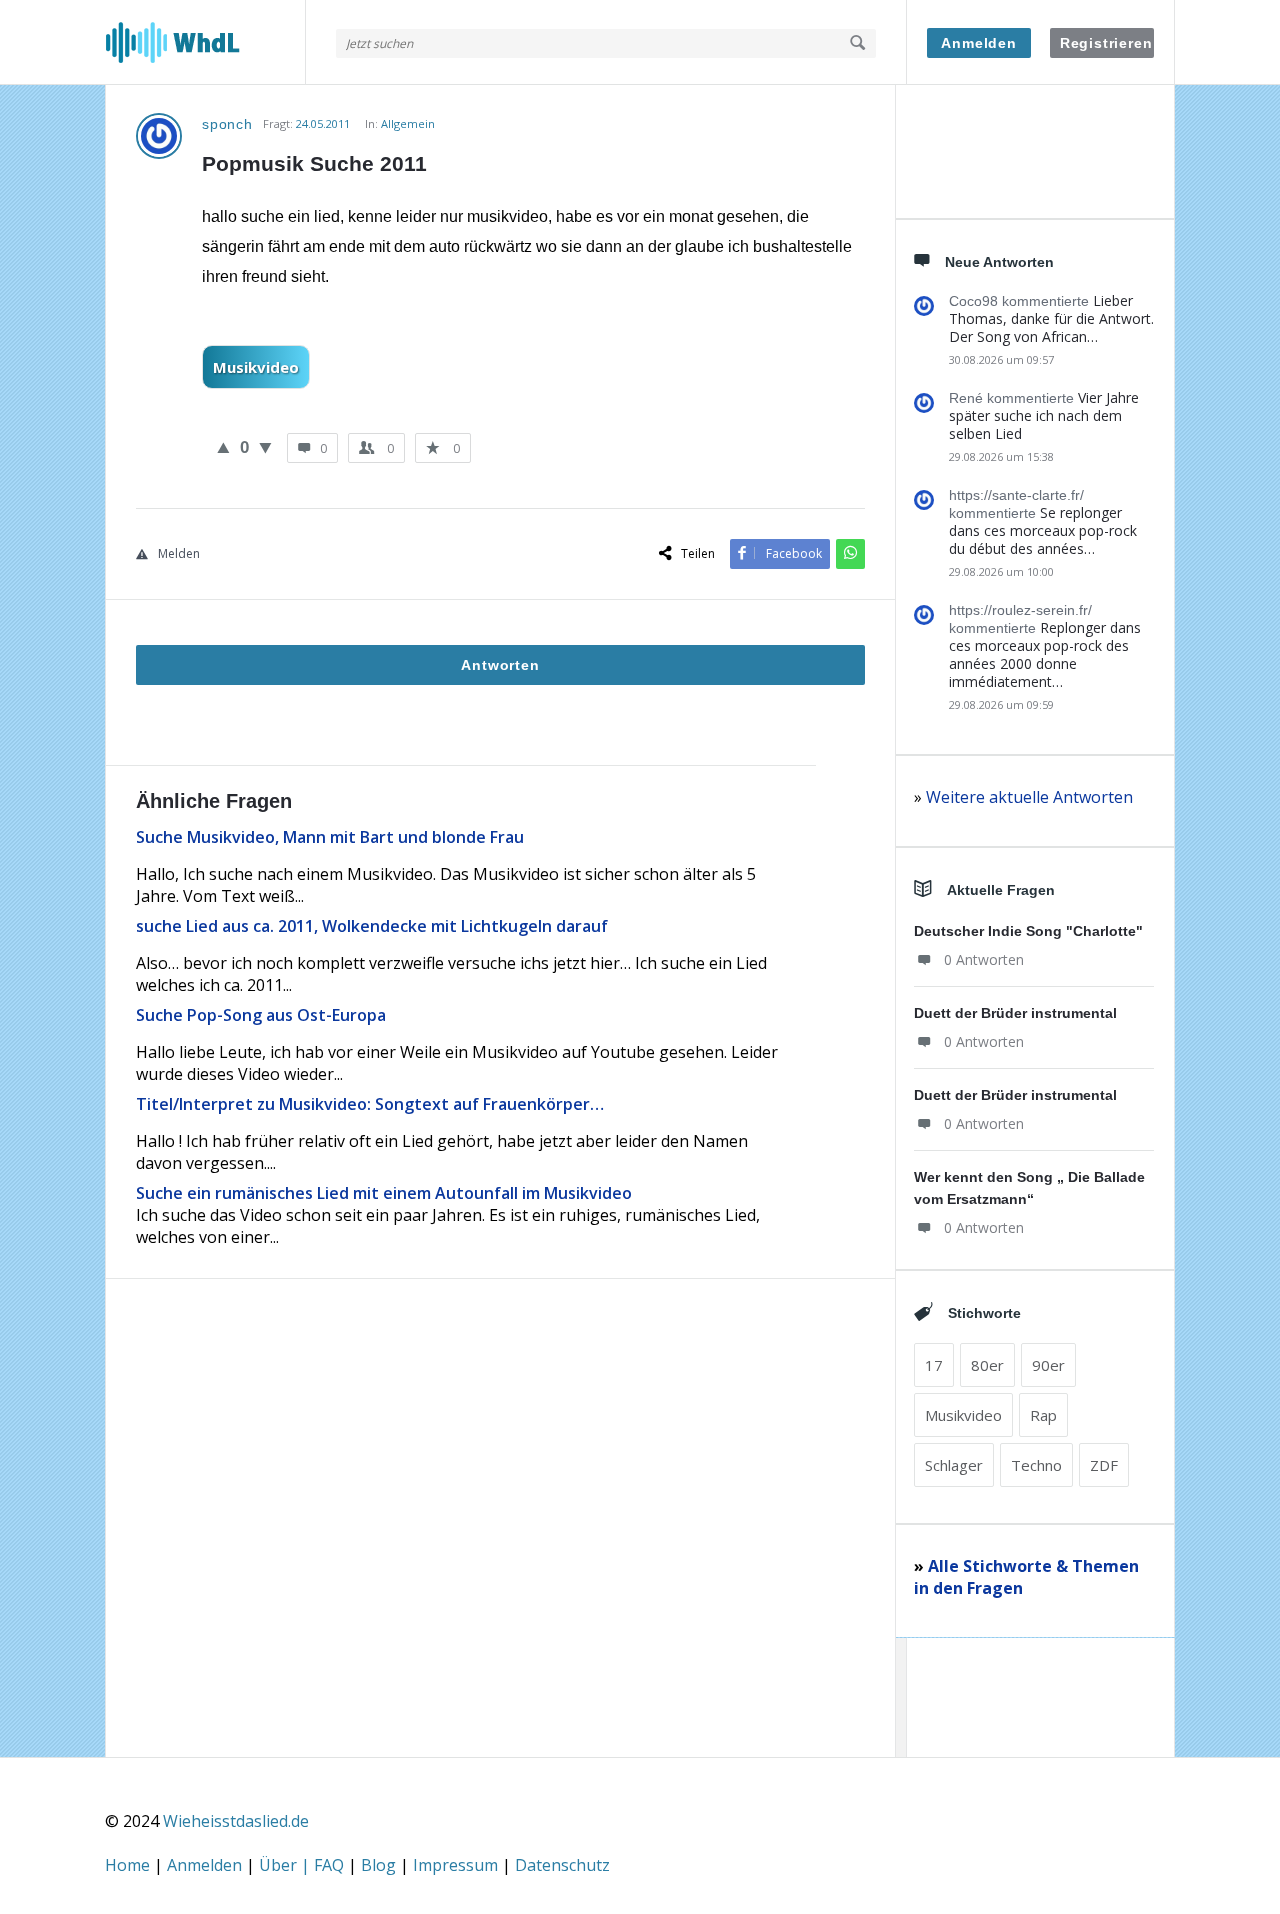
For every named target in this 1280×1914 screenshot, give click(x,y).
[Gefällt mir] (223, 447)
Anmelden (978, 43)
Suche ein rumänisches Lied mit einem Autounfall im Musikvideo (384, 1193)
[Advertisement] (500, 1556)
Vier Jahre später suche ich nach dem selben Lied (1044, 415)
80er (987, 1365)
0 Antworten (984, 959)
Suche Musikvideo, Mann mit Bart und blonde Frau (330, 837)
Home (129, 1865)
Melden (179, 553)
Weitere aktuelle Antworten (1029, 797)
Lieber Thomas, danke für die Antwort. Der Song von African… (1051, 318)
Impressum (457, 1865)
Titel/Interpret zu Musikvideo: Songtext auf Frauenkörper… (370, 1104)
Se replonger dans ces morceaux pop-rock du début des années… (1043, 530)
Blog (380, 1865)
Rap (1043, 1415)
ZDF (1104, 1465)
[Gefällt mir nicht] (265, 447)
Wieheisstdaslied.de (236, 1821)
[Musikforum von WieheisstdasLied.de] (205, 42)
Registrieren (1106, 43)
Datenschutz (562, 1865)
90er (1048, 1365)
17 (934, 1365)
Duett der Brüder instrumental (1015, 1013)
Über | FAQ (303, 1865)
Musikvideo (256, 367)
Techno (1036, 1465)
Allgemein (408, 123)
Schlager (954, 1465)
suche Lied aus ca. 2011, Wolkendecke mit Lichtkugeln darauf (372, 926)
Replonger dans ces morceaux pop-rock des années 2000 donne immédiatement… (1045, 654)
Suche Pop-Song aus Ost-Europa (261, 1015)
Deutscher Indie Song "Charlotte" (1028, 931)
